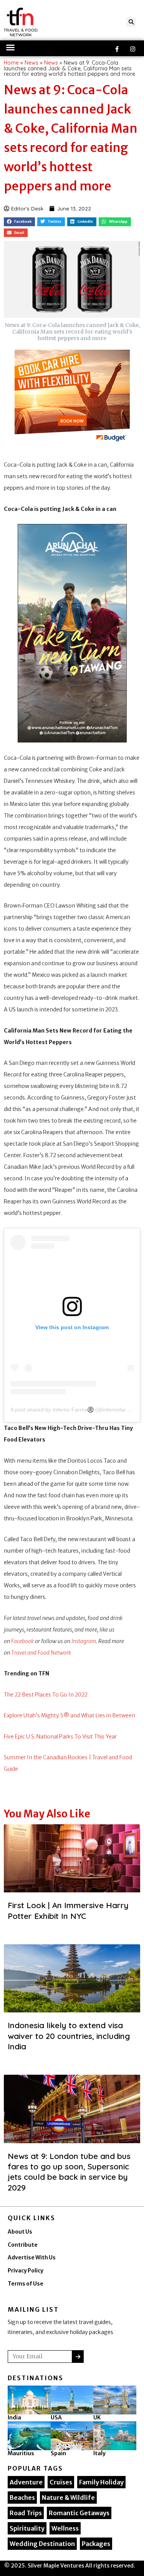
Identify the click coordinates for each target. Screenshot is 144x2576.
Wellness (65, 2528)
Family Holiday (101, 2482)
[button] (131, 22)
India (14, 2418)
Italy (99, 2453)
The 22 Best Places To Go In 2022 (46, 1695)
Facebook (22, 1641)
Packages (96, 2544)
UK (97, 2418)
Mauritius (21, 2453)
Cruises (61, 2482)
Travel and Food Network (41, 1653)
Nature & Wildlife (68, 2498)
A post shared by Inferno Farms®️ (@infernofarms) (73, 1410)
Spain (58, 2453)
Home (11, 63)
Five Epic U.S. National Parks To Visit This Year (60, 1737)
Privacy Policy (26, 2271)
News (31, 63)
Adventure (26, 2482)
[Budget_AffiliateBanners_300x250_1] (72, 398)
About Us (20, 2232)
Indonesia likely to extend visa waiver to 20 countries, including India (69, 2036)
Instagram (84, 1641)
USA (56, 2418)
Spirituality (27, 2528)
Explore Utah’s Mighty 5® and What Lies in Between (70, 1715)
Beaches (22, 2498)
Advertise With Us (32, 2258)
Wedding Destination (42, 2544)
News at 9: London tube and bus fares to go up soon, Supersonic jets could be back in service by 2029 (69, 2172)
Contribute (23, 2245)
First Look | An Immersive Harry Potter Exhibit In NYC (68, 1910)
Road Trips (26, 2513)
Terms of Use (26, 2284)
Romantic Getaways (79, 2513)
